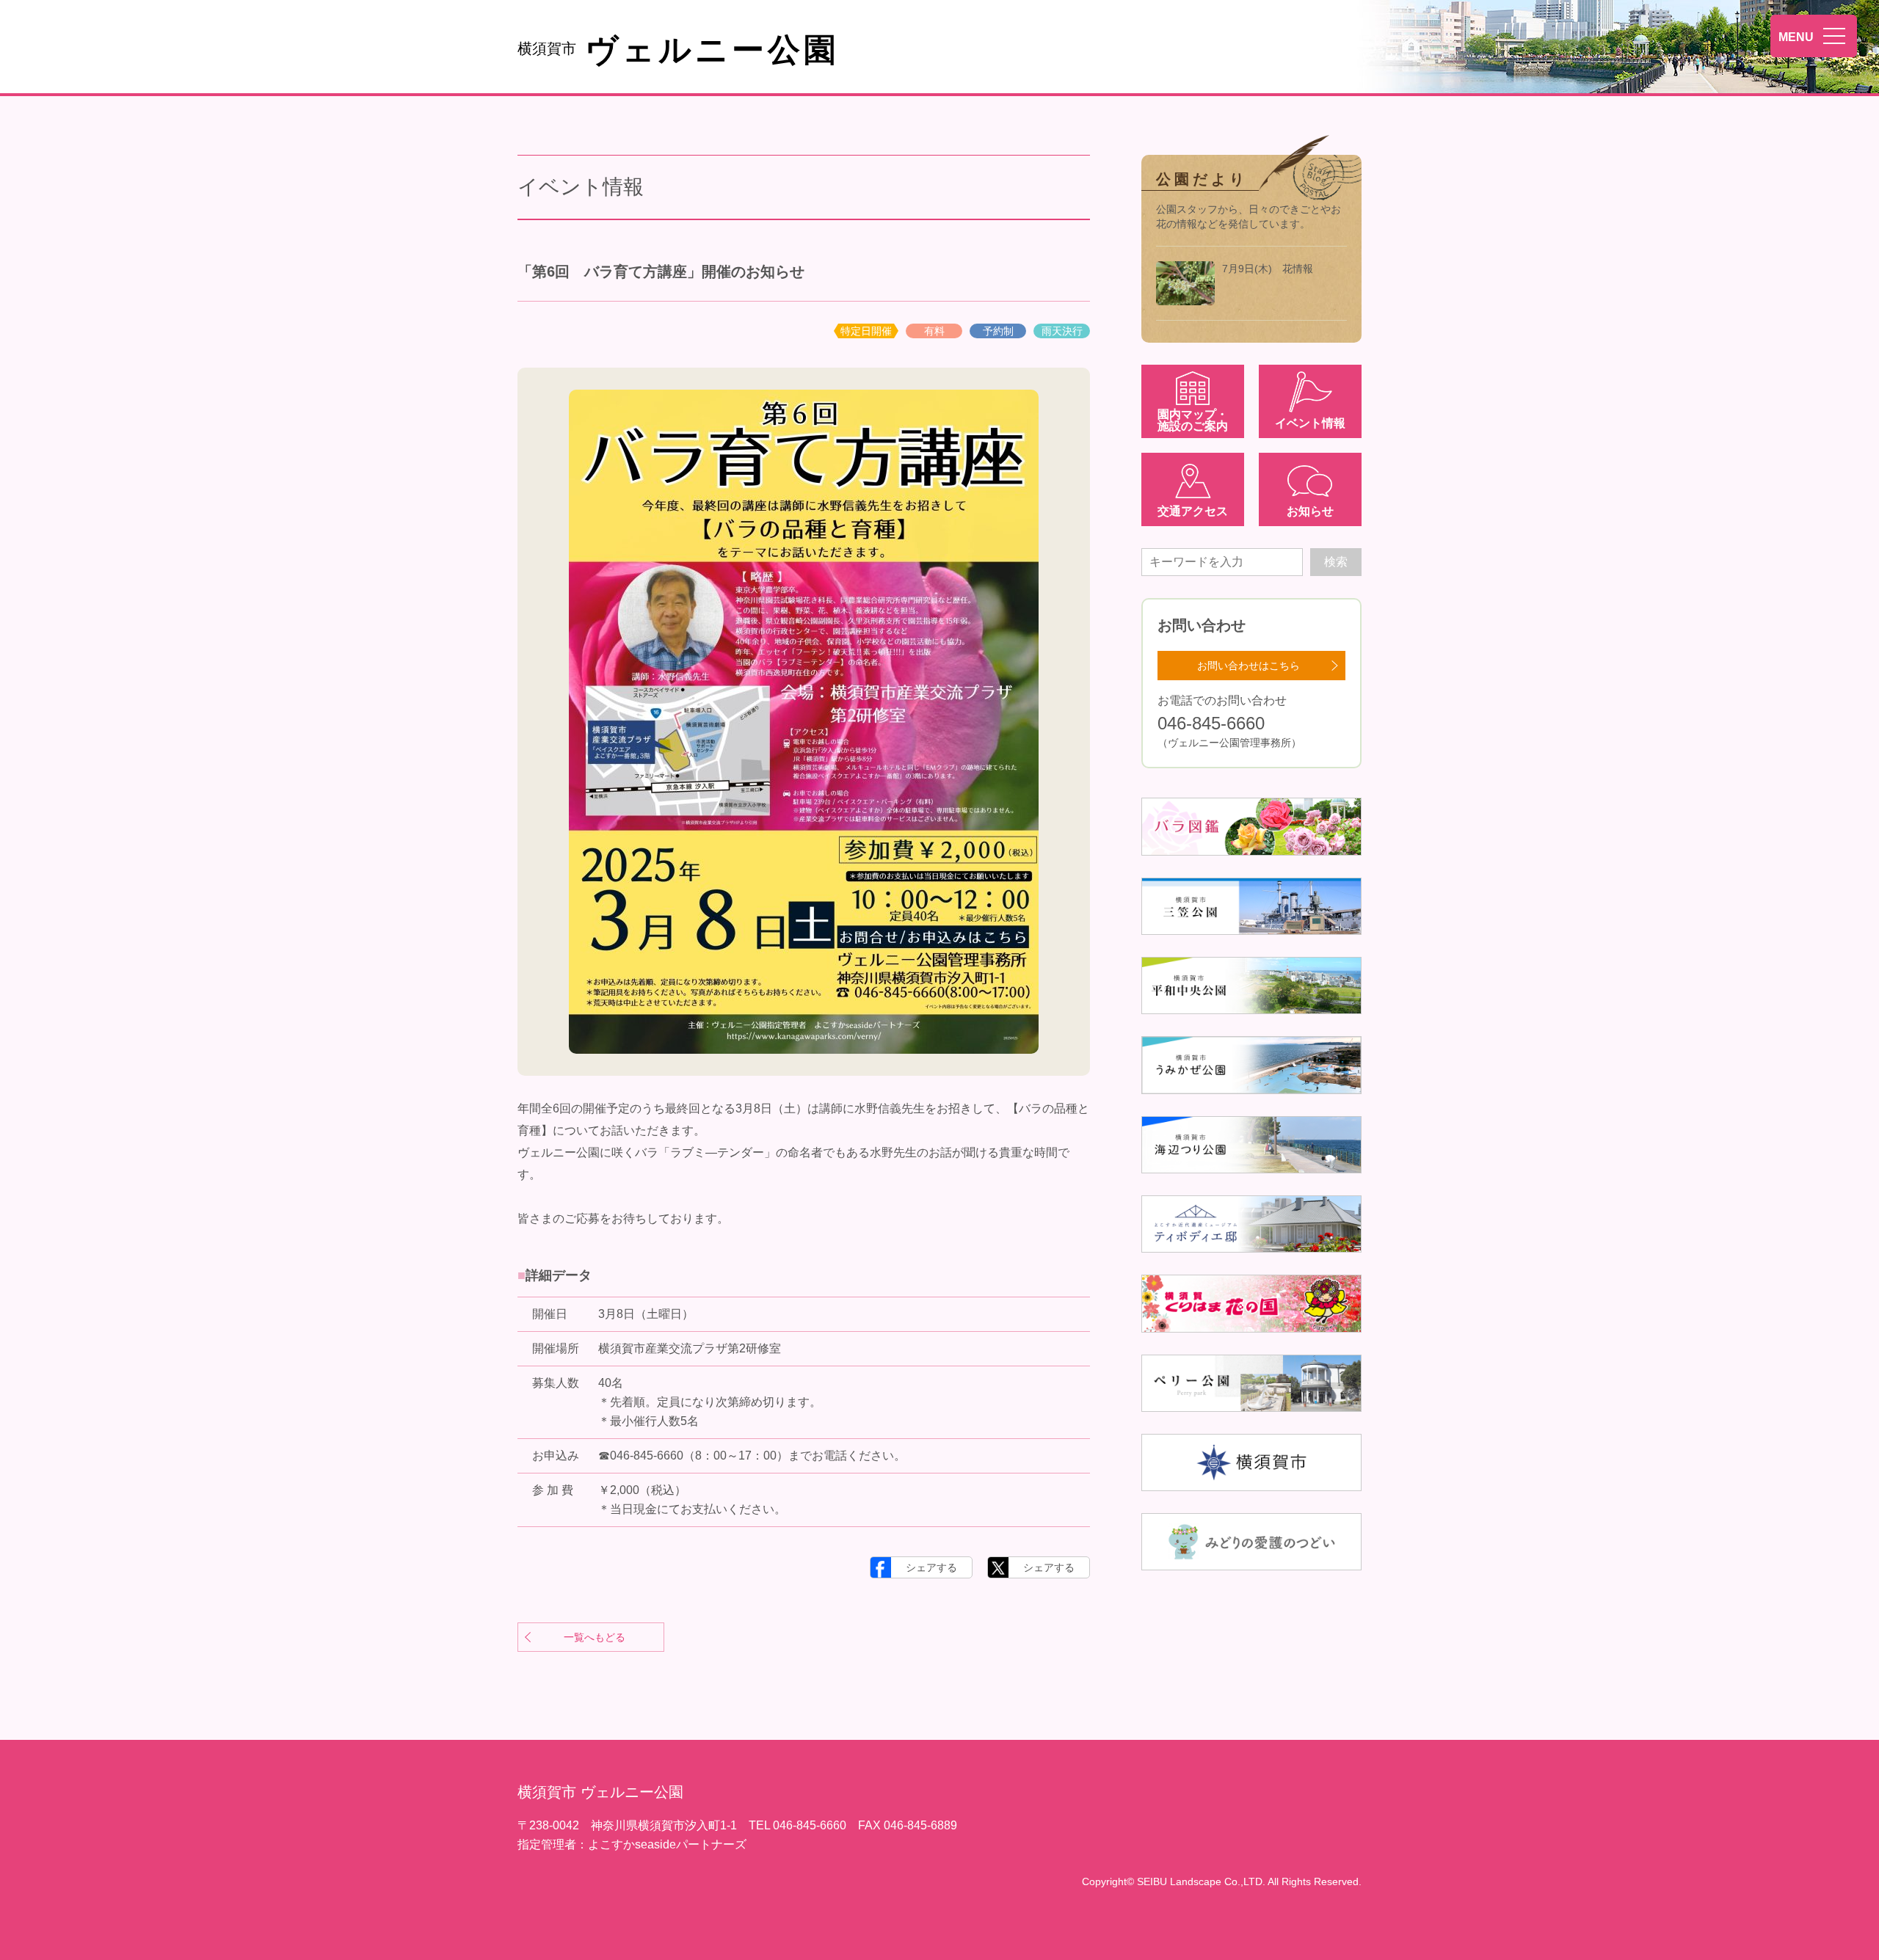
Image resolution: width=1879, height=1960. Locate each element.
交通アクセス (1193, 511)
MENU (1796, 37)
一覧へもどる (595, 1637)
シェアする (931, 1567)
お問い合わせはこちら (1249, 666)
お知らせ (1310, 511)
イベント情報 (1310, 423)
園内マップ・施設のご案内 (1193, 420)
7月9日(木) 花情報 (1268, 269)
